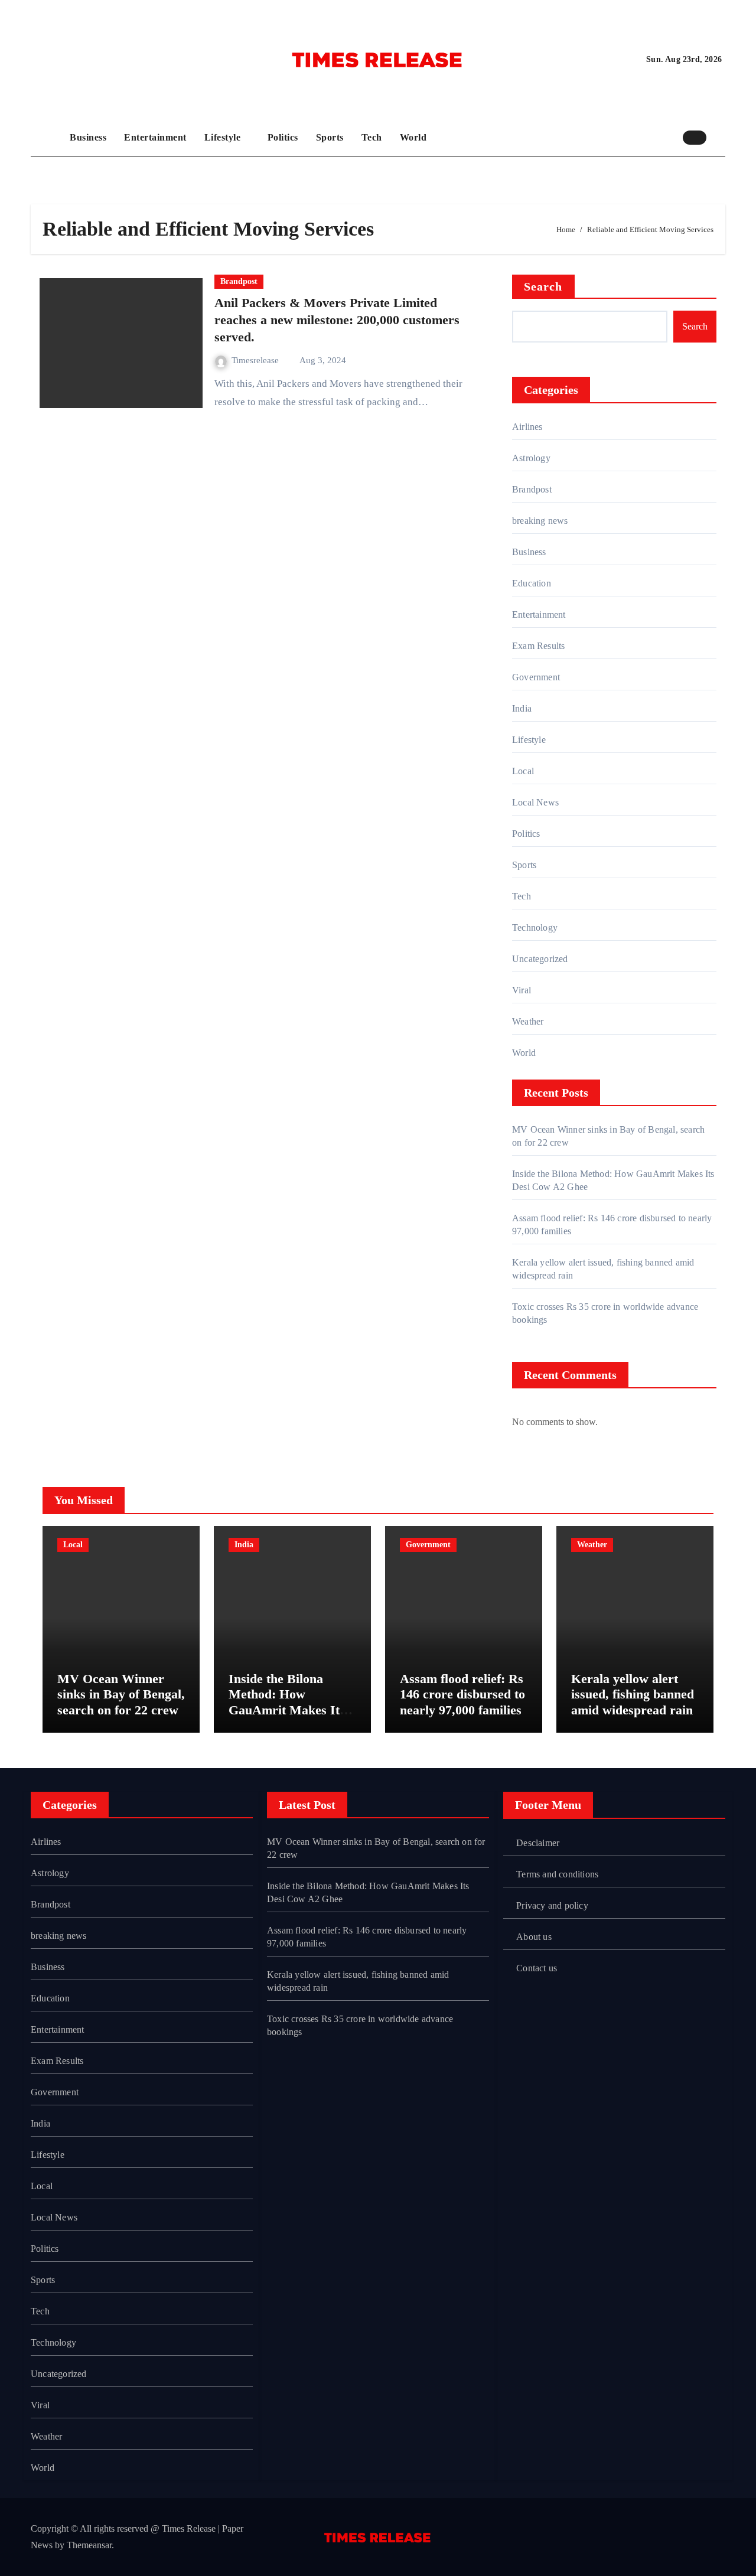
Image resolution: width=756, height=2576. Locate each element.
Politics (283, 137)
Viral (522, 990)
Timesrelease (256, 360)
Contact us (537, 1968)
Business (88, 137)
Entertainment (155, 137)
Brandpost (239, 281)
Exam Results (538, 646)
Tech (372, 137)
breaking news (540, 521)
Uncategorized (540, 959)
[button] (719, 137)
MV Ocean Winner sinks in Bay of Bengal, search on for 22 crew (121, 1694)
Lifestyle (224, 137)
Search (543, 286)
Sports (330, 137)
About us (534, 1937)
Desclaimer (538, 1843)
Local (523, 771)
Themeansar (89, 2545)
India (522, 708)
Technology (535, 927)
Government (536, 677)
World (413, 137)
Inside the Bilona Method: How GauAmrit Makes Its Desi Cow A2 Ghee (287, 1702)
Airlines (527, 427)
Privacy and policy (552, 1905)
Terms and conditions (557, 1874)
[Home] (47, 138)
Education (532, 583)
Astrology (531, 458)
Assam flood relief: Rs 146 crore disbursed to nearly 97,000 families (462, 1694)
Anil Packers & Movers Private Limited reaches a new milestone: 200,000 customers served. (337, 319)
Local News (535, 802)
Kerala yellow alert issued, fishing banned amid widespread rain (633, 1694)
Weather (528, 1021)
